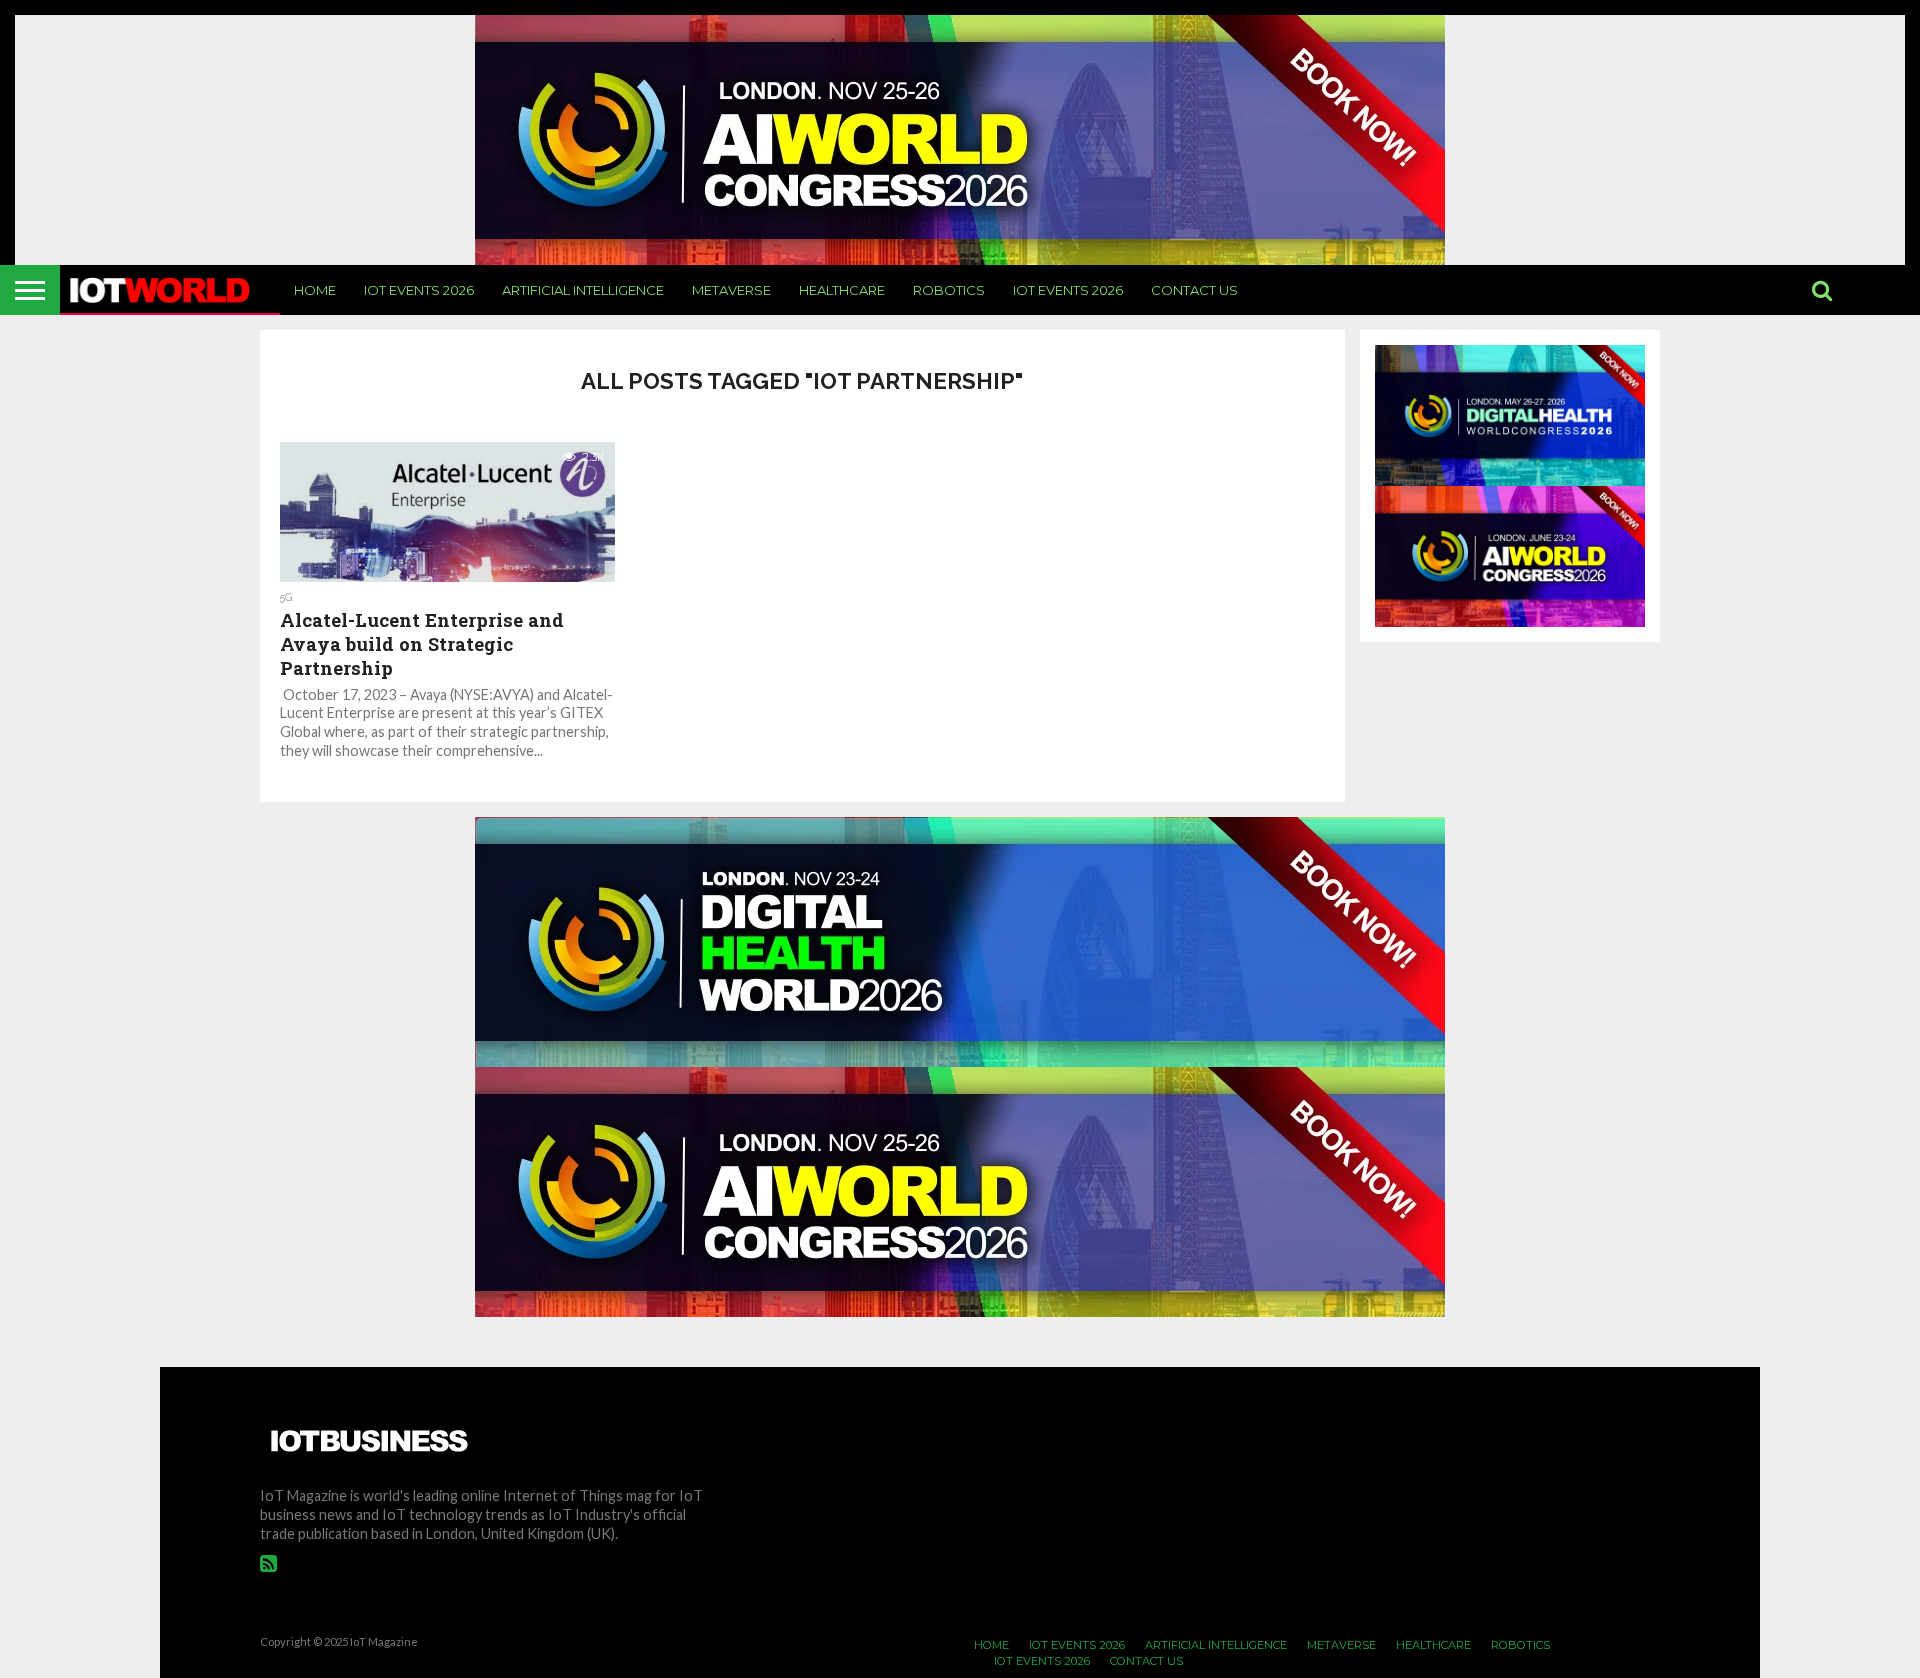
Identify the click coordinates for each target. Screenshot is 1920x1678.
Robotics (949, 290)
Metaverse (731, 290)
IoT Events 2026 (419, 290)
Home (315, 290)
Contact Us (1194, 290)
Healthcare (842, 290)
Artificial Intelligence (583, 290)
